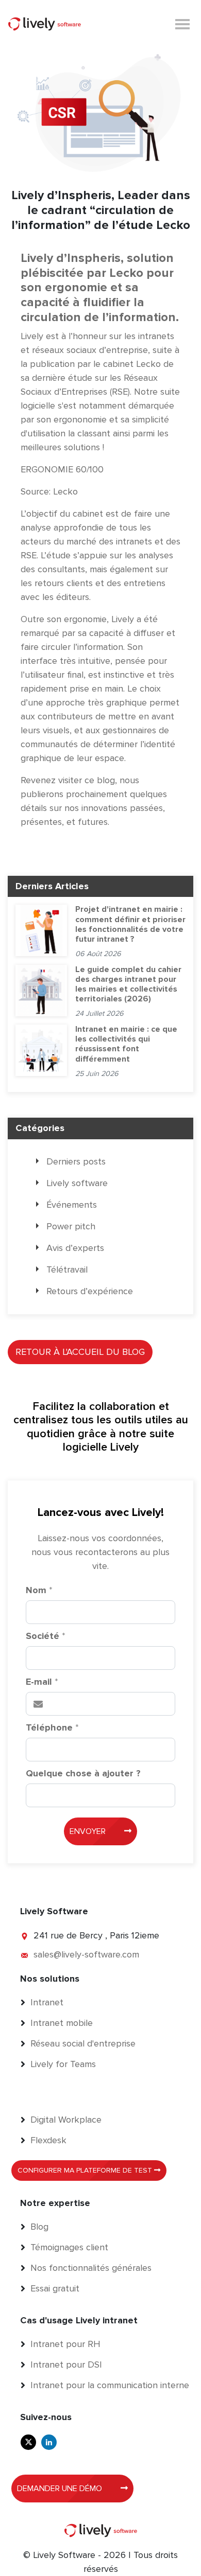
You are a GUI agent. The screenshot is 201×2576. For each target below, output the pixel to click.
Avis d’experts (75, 1248)
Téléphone (52, 1727)
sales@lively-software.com (86, 1954)
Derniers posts (76, 1161)
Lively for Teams (63, 2064)
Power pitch (71, 1226)
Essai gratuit (55, 2288)
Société (46, 1636)
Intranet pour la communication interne (110, 2385)
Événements (72, 1205)
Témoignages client (69, 2247)
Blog (39, 2227)
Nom (39, 1590)
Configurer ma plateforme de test (86, 2170)
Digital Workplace (66, 2120)
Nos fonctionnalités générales (91, 2268)
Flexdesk (48, 2140)
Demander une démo (61, 2489)
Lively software (77, 1183)
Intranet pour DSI (66, 2365)
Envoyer (89, 1831)
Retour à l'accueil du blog (80, 1352)
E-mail (42, 1682)
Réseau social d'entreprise (83, 2043)
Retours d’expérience (90, 1291)
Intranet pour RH (65, 2344)
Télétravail (67, 1269)
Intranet (47, 2002)
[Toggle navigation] (182, 23)
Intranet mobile (62, 2023)
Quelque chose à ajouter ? (83, 1773)
